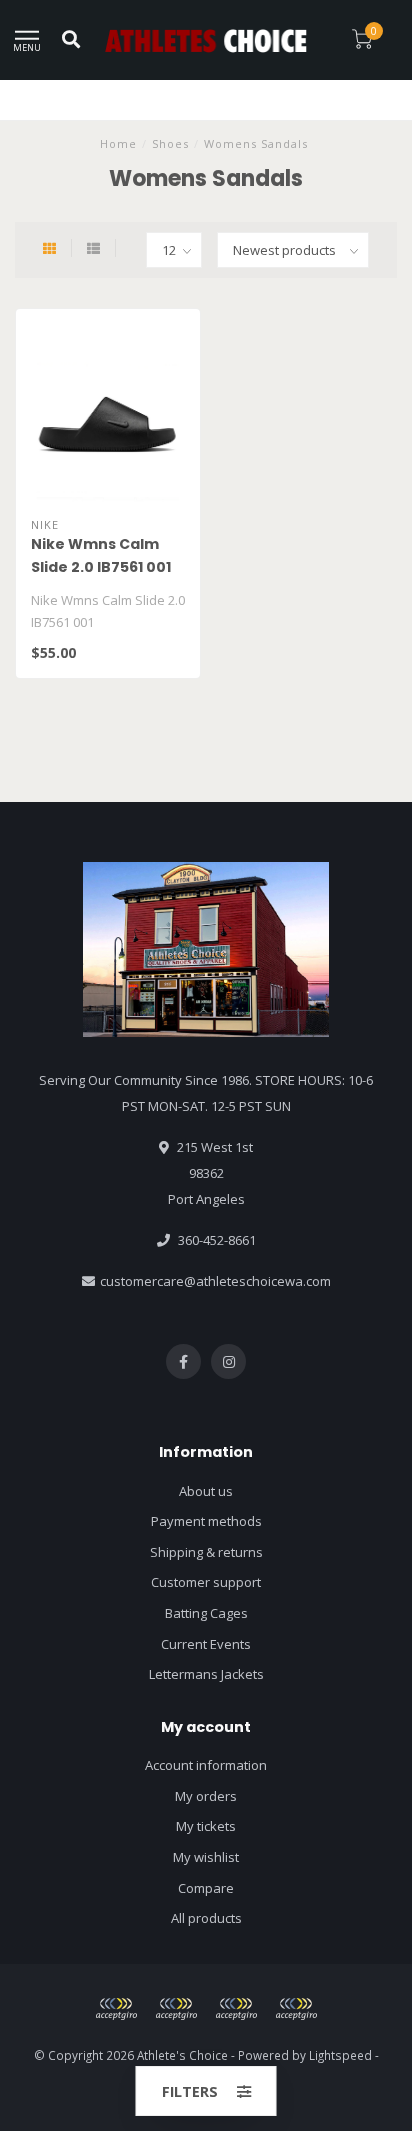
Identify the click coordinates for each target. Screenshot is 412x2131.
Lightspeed (340, 2055)
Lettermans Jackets (206, 1674)
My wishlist (206, 1857)
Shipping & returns (206, 1552)
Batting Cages (206, 1613)
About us (206, 1491)
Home (118, 143)
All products (206, 1918)
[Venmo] (296, 2009)
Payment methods (206, 1521)
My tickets (206, 1826)
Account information (206, 1765)
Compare (206, 1888)
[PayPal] (176, 2009)
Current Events (206, 1644)
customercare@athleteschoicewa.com (215, 1281)
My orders (206, 1796)
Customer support (206, 1582)
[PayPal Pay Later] (236, 2009)
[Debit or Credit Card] (116, 2009)
